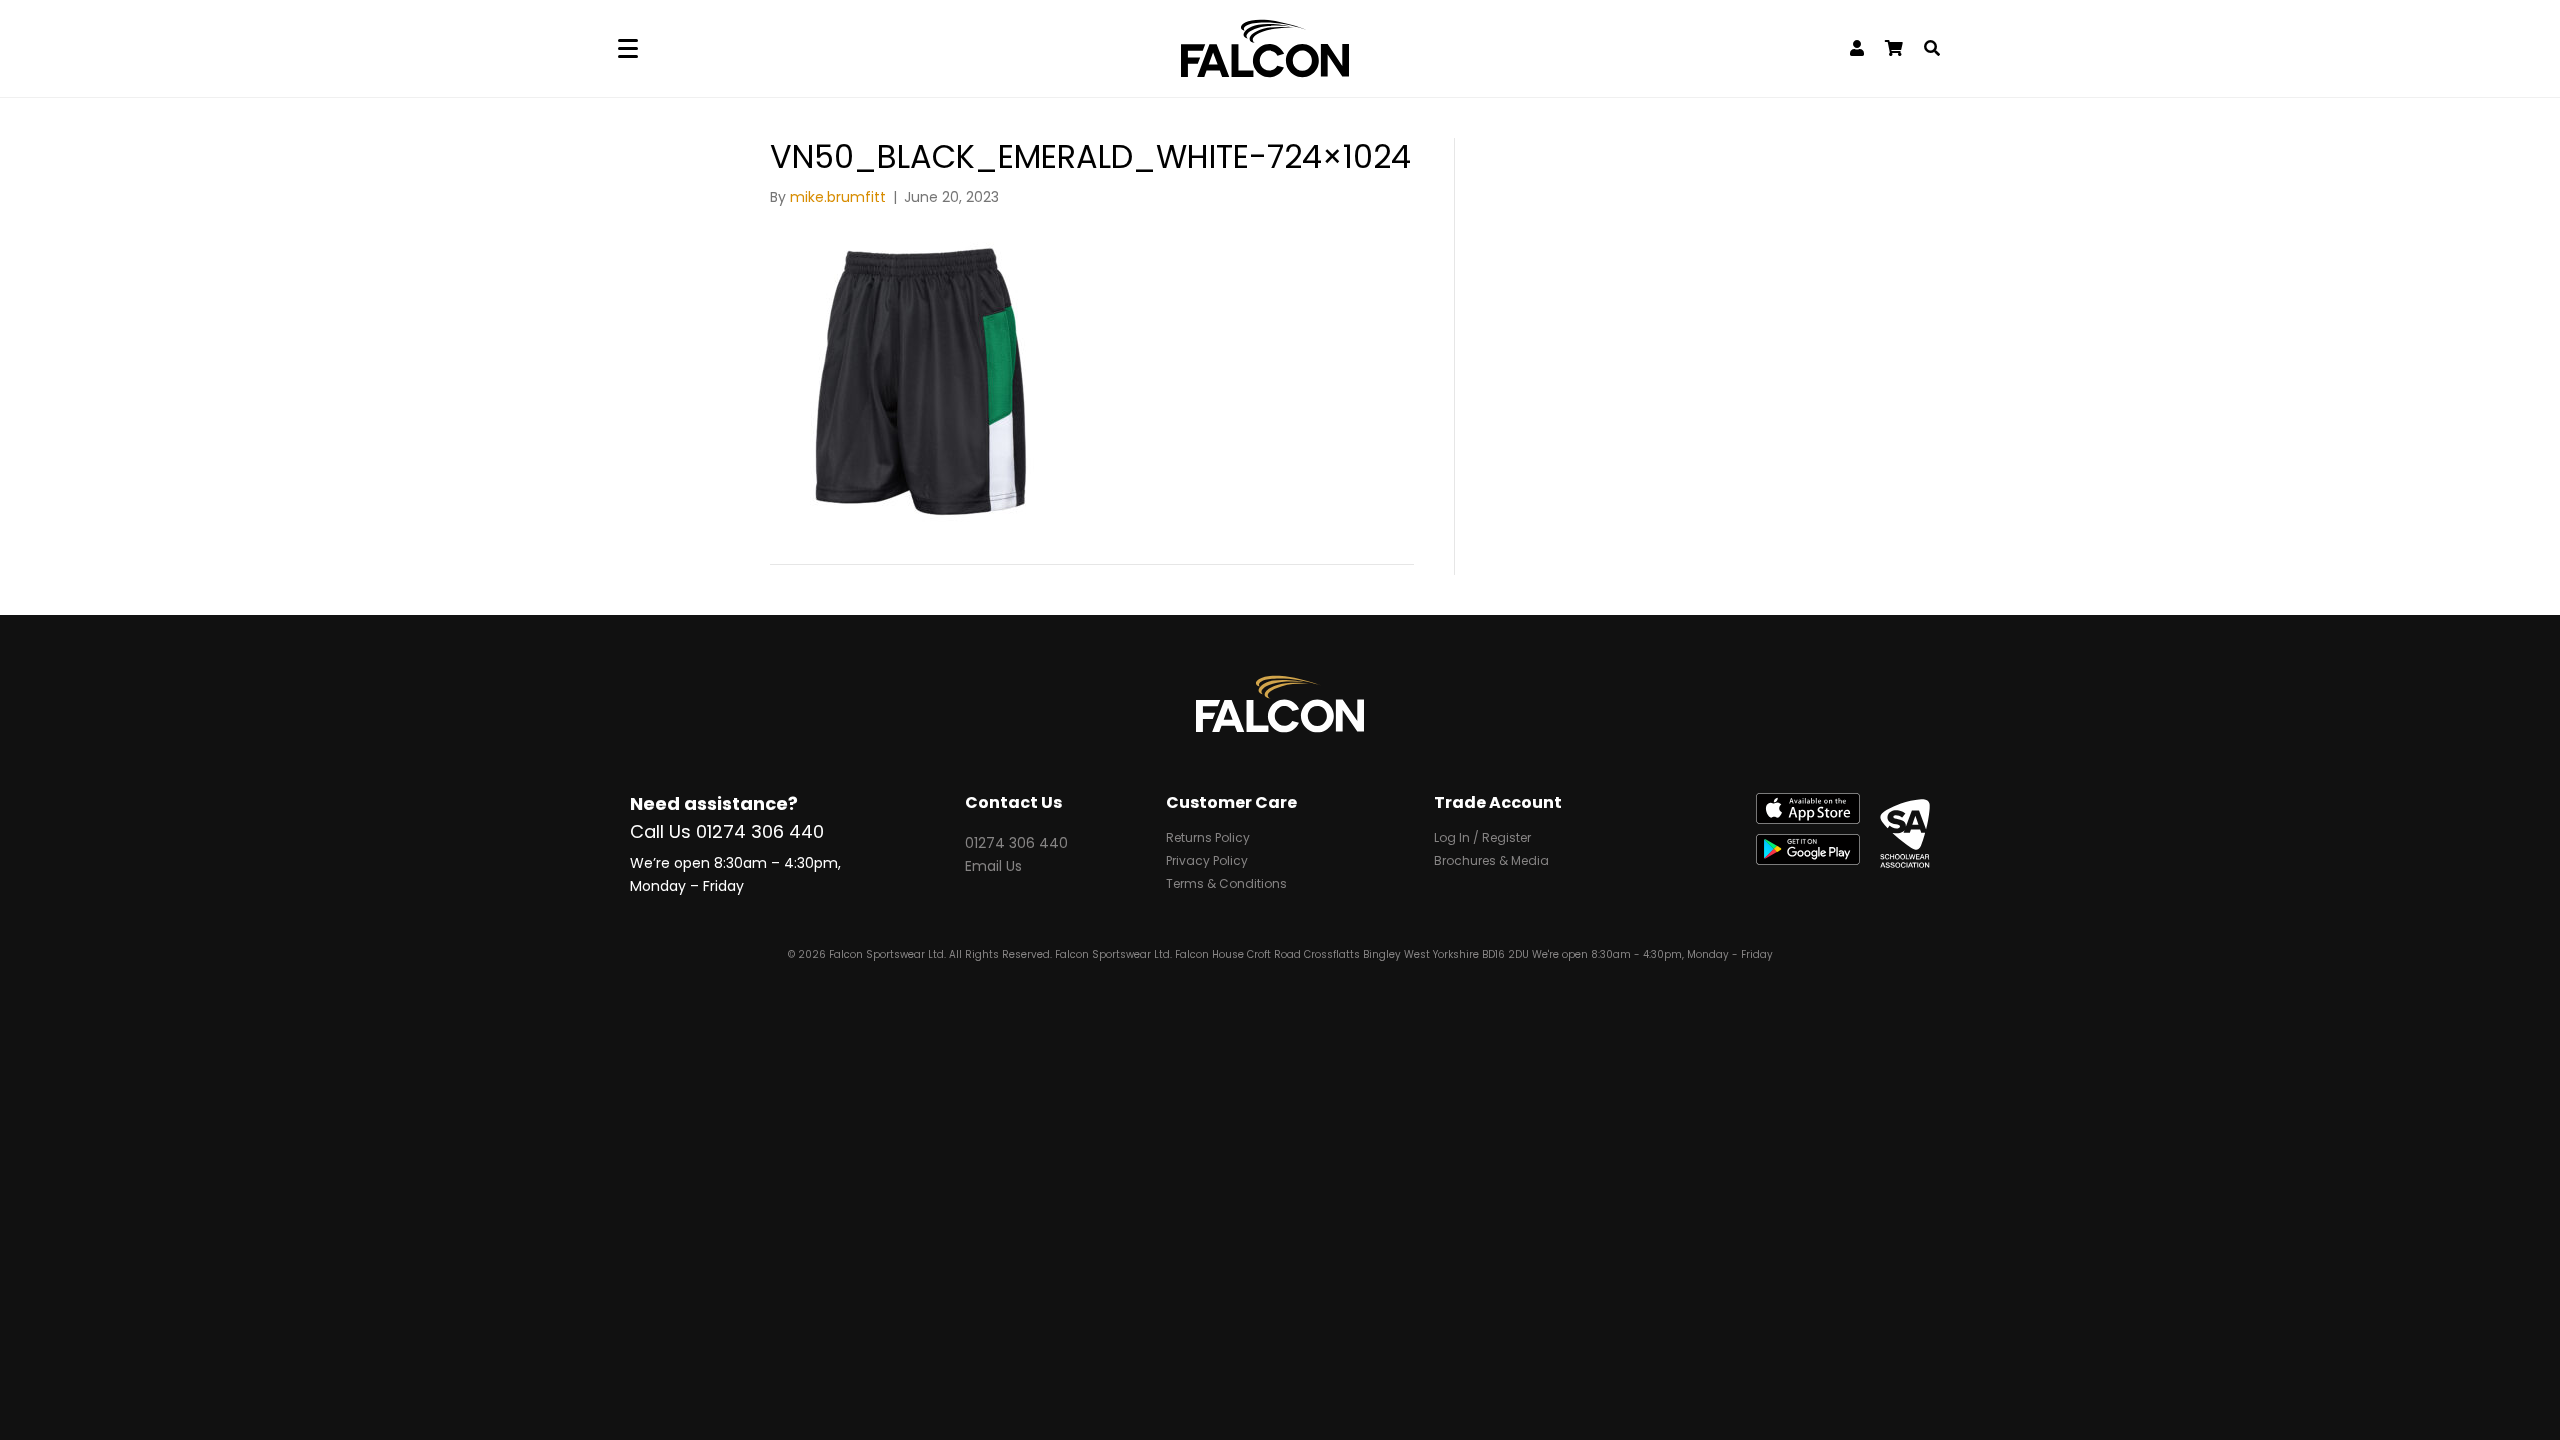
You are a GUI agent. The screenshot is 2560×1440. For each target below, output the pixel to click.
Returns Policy (1208, 839)
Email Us (993, 866)
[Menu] (628, 49)
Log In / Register (1482, 839)
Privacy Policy (1207, 862)
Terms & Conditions (1226, 885)
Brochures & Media (1491, 862)
